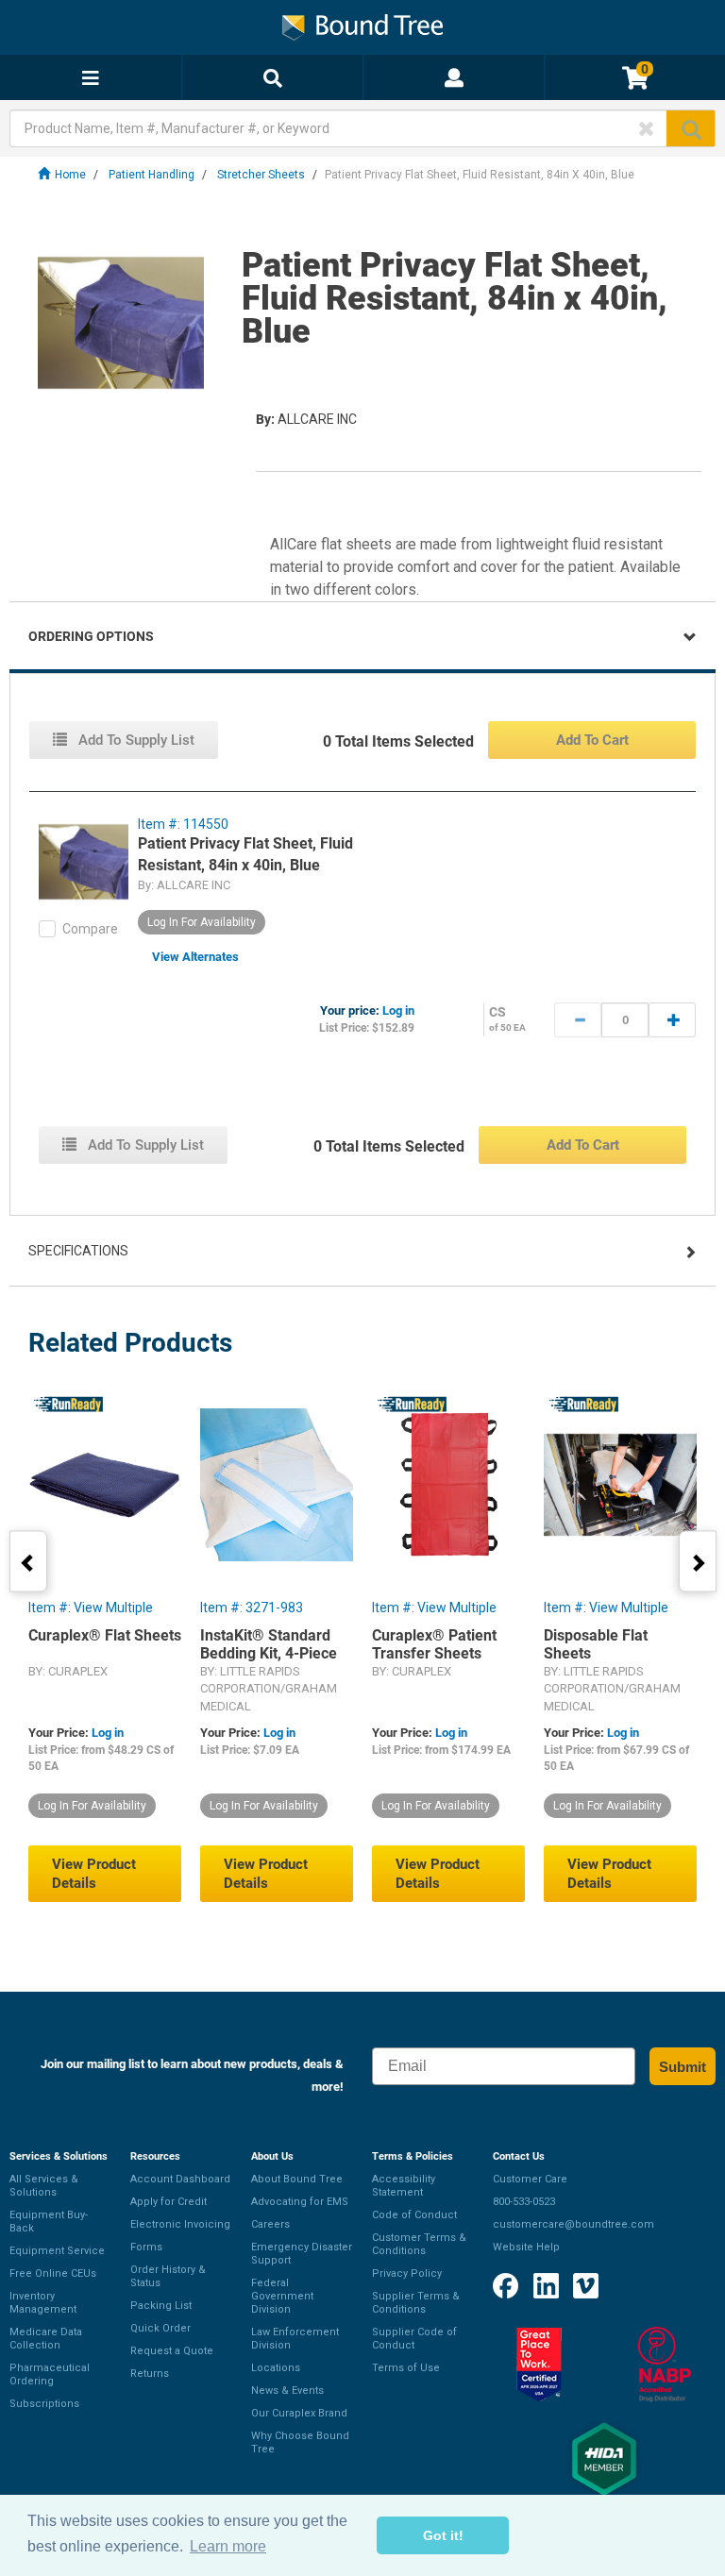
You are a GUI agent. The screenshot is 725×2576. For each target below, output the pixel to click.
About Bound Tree (297, 2179)
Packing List (161, 2306)
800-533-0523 (524, 2202)
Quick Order (160, 2328)
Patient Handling (152, 175)
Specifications (78, 1251)
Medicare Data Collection (46, 2339)
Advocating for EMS (300, 2202)
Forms (146, 2247)
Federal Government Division (282, 2296)
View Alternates (195, 957)
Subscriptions (44, 2404)
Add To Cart (592, 740)
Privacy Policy (407, 2273)
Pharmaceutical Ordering (50, 2374)
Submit (683, 2067)
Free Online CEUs (53, 2273)
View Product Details (94, 1874)
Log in (398, 1010)
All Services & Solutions (44, 2186)
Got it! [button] (443, 2535)
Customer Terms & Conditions (419, 2244)
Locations (276, 2368)
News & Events (287, 2391)
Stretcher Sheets (261, 175)
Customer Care (530, 2179)
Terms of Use (406, 2368)
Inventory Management (43, 2303)
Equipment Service (57, 2251)
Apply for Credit (169, 2202)
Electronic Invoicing (180, 2224)
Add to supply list (135, 740)
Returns (150, 2374)
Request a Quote (172, 2351)
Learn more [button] (228, 2546)
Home (70, 175)
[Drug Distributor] (665, 2365)
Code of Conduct (414, 2215)
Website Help (526, 2247)
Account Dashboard (180, 2179)
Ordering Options (91, 636)
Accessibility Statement (404, 2186)
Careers (270, 2224)
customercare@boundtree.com (573, 2224)
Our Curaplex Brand (299, 2413)
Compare (90, 929)
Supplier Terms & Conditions (416, 2303)
